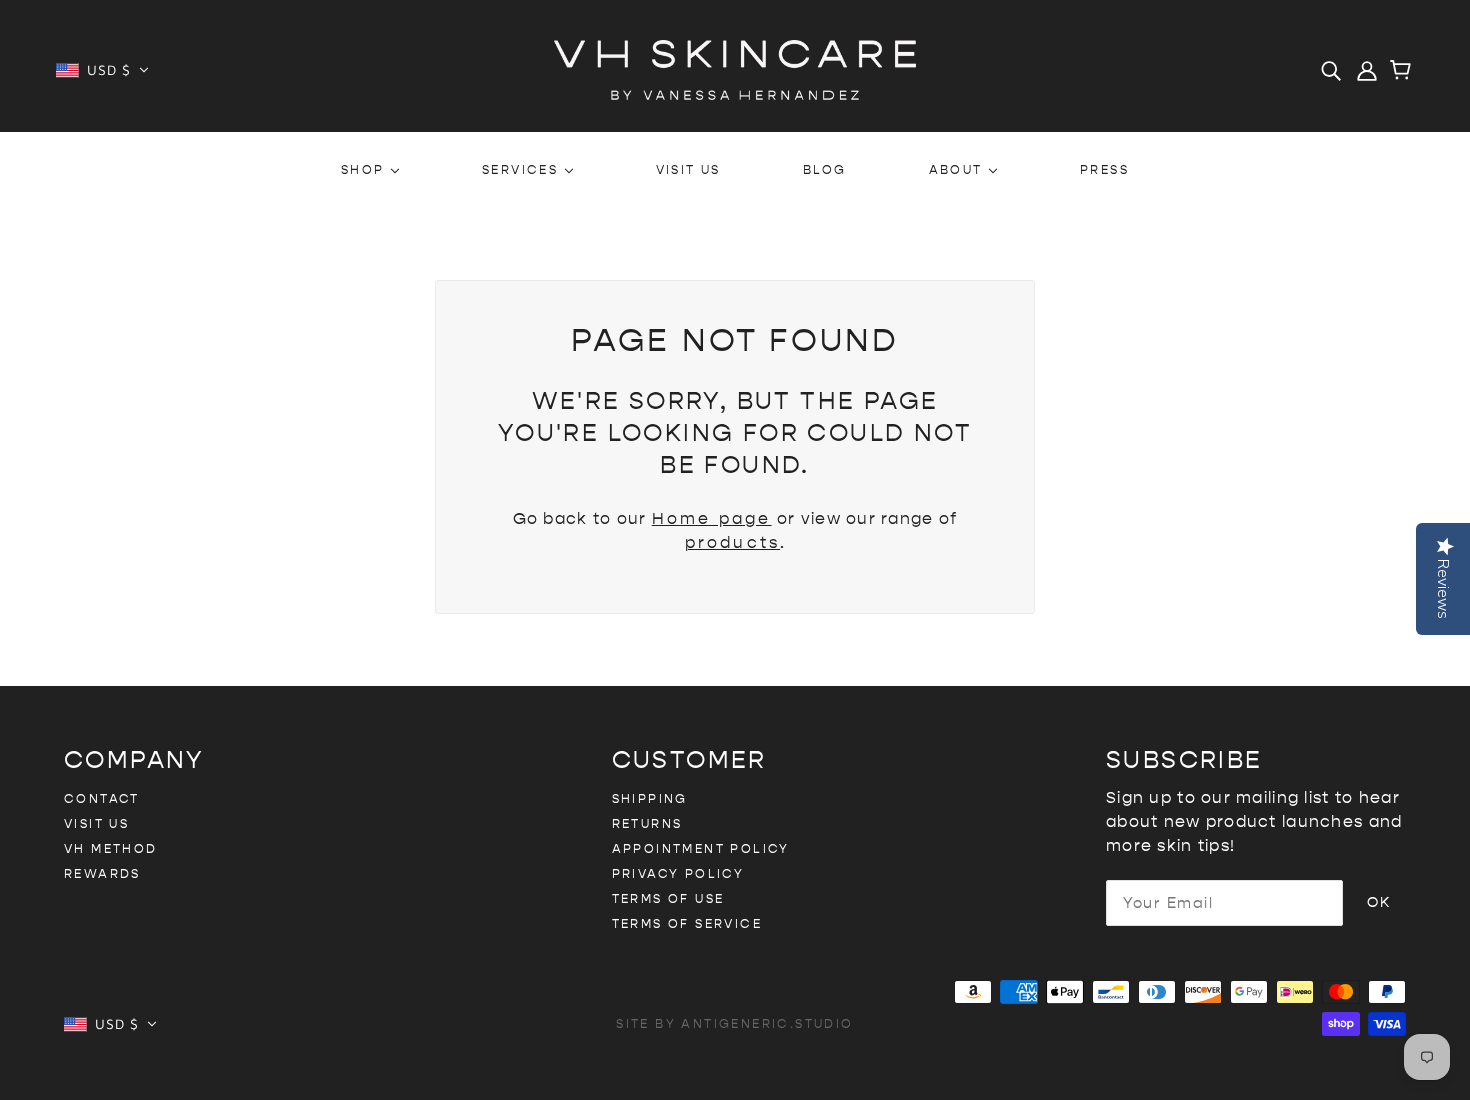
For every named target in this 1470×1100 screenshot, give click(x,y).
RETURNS (647, 824)
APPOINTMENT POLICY (701, 849)
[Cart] (1403, 72)
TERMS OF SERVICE (687, 924)
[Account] (1367, 70)
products (733, 542)
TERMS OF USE (668, 899)
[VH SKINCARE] (735, 68)
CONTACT (102, 799)
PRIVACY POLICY (678, 874)
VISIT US (96, 824)
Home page (712, 518)
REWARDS (102, 874)
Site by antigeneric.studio (734, 1024)
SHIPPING (650, 799)
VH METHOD (111, 849)
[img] (1331, 70)
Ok (1378, 902)
